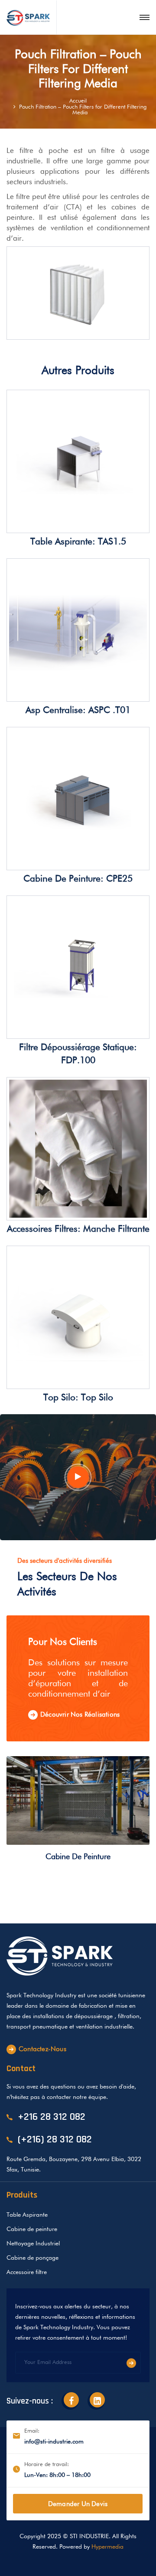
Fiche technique (48, 523)
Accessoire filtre (27, 2272)
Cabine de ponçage (32, 2258)
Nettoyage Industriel (33, 2244)
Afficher (118, 523)
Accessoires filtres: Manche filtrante (78, 1229)
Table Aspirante (27, 2215)
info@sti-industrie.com (54, 2442)
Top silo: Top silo (78, 1398)
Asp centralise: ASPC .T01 (78, 711)
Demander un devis (78, 2504)
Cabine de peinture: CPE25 (78, 879)
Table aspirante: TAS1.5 (78, 542)
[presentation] (131, 1814)
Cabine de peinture (78, 1857)
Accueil (78, 101)
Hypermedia (107, 2547)
